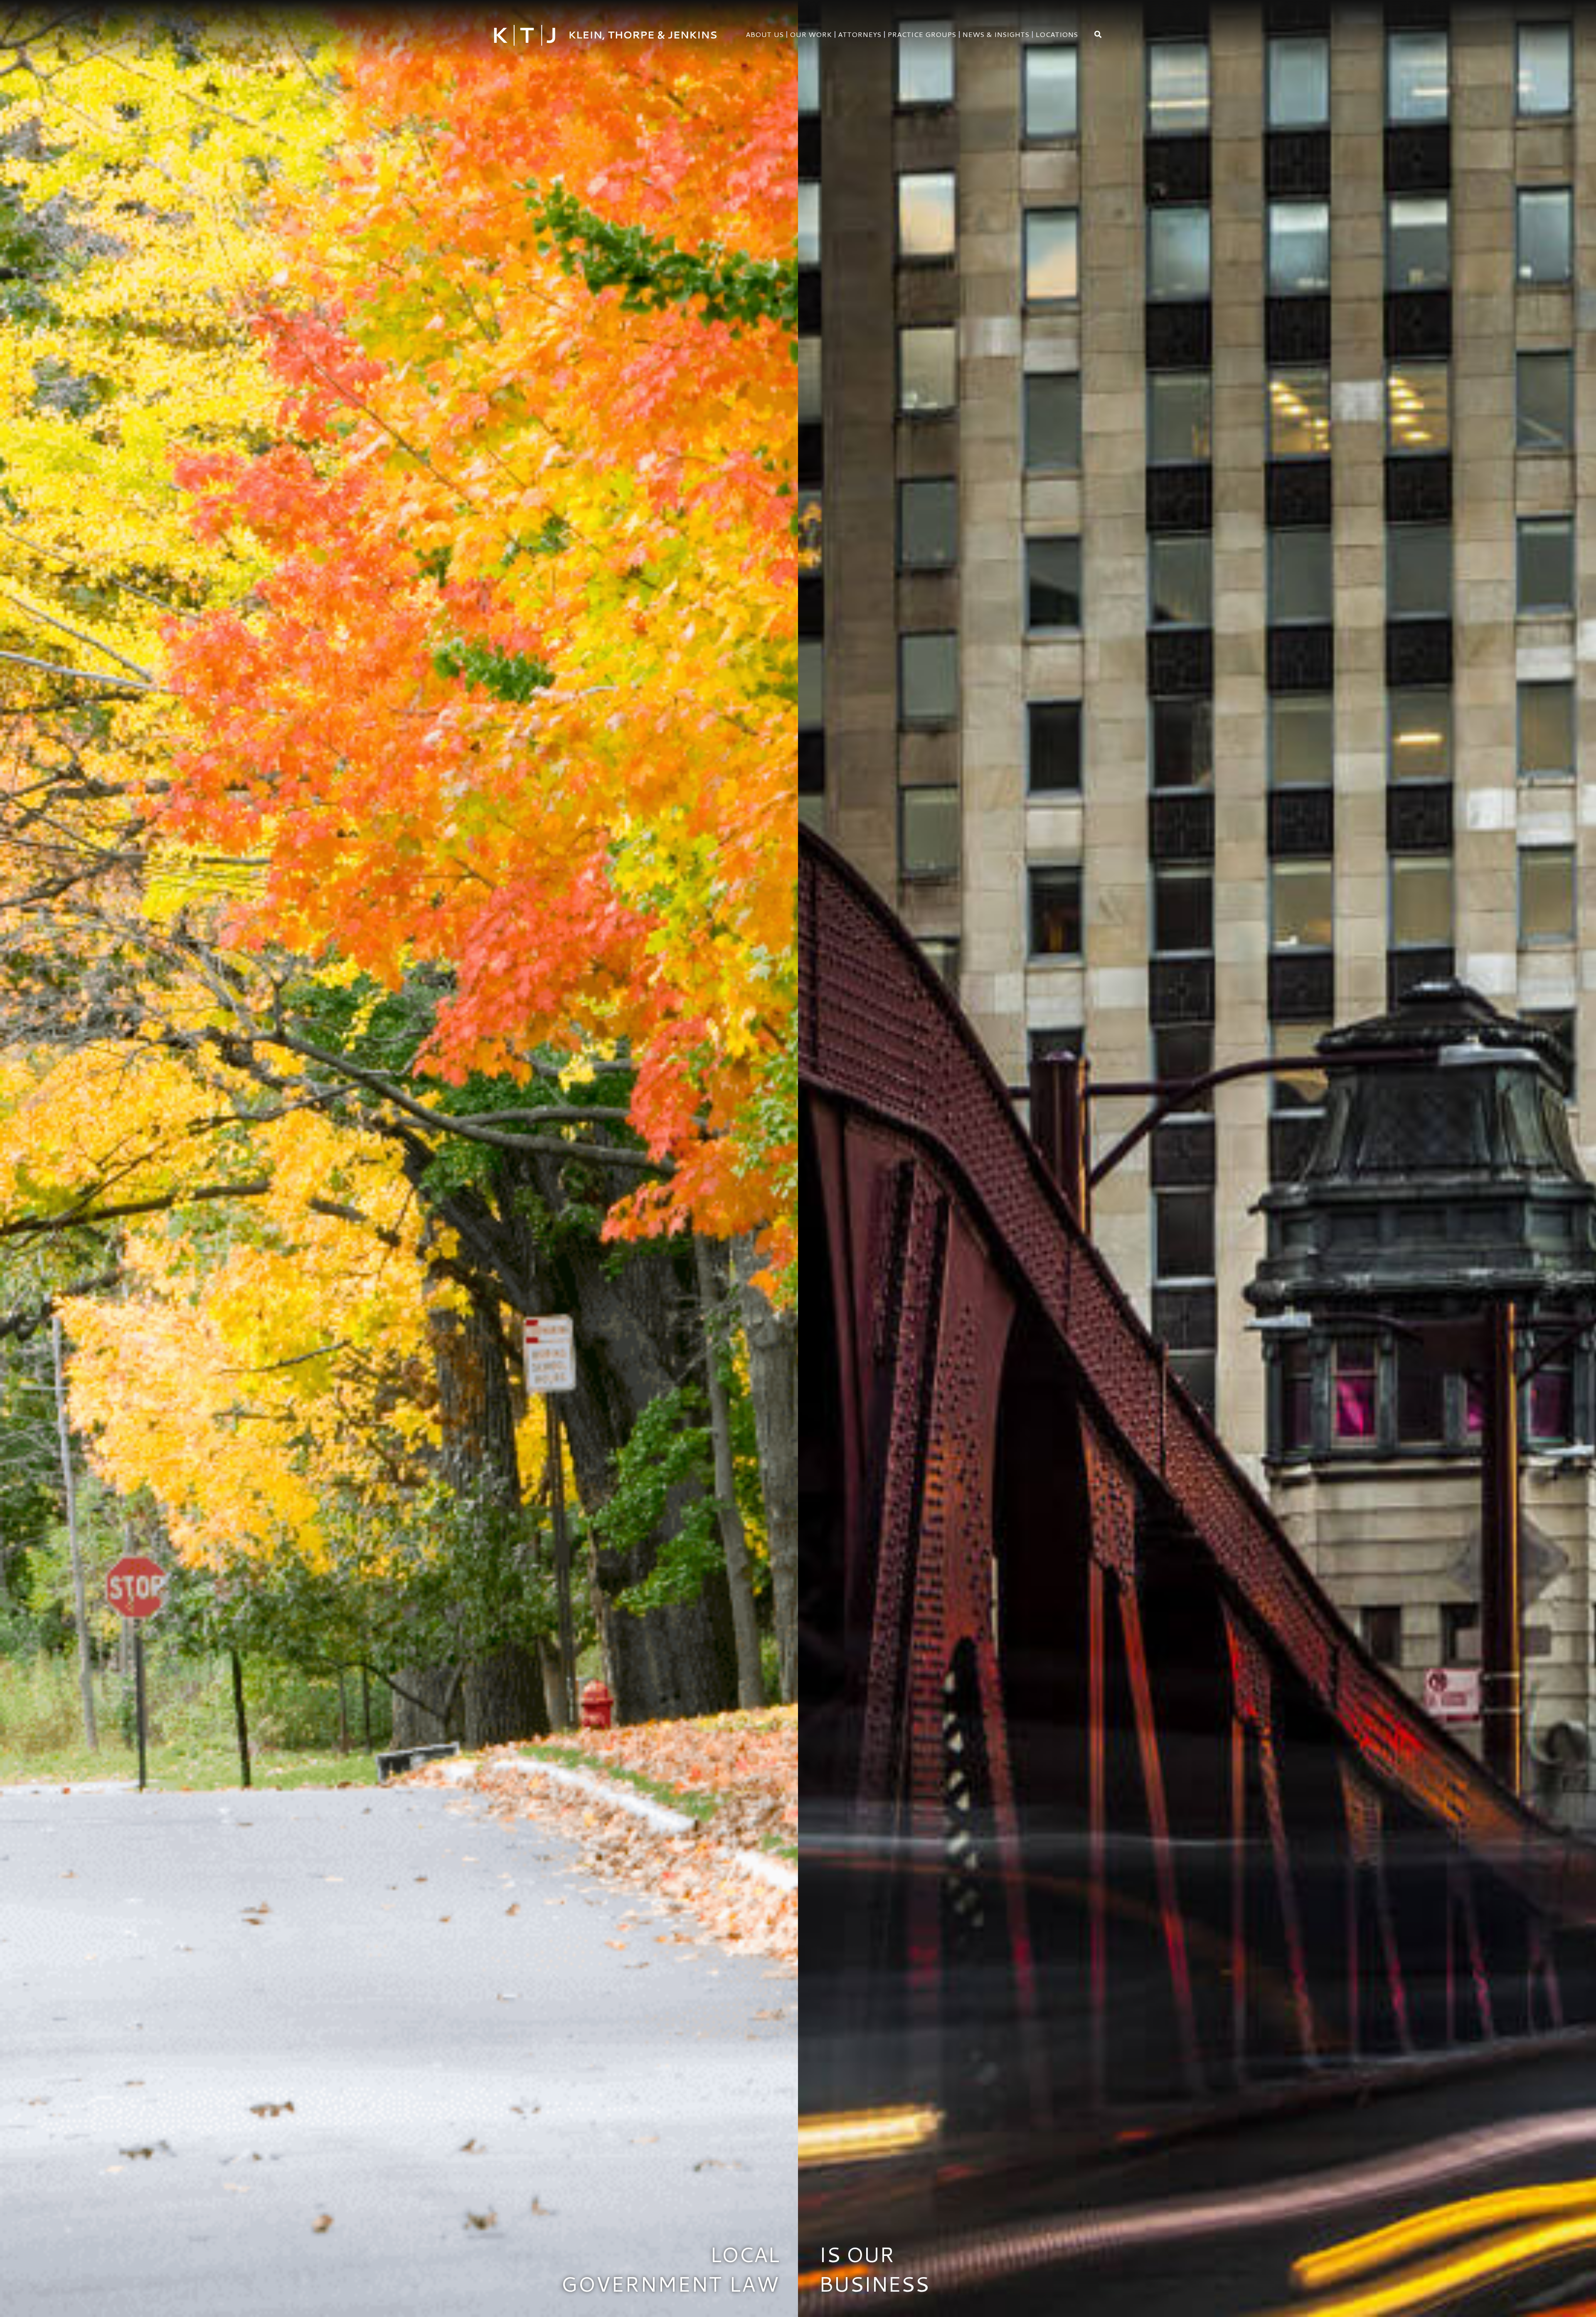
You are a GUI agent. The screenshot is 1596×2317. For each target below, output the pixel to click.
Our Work (811, 34)
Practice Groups (922, 34)
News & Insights (996, 34)
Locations (1057, 34)
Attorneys (860, 34)
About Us (765, 34)
